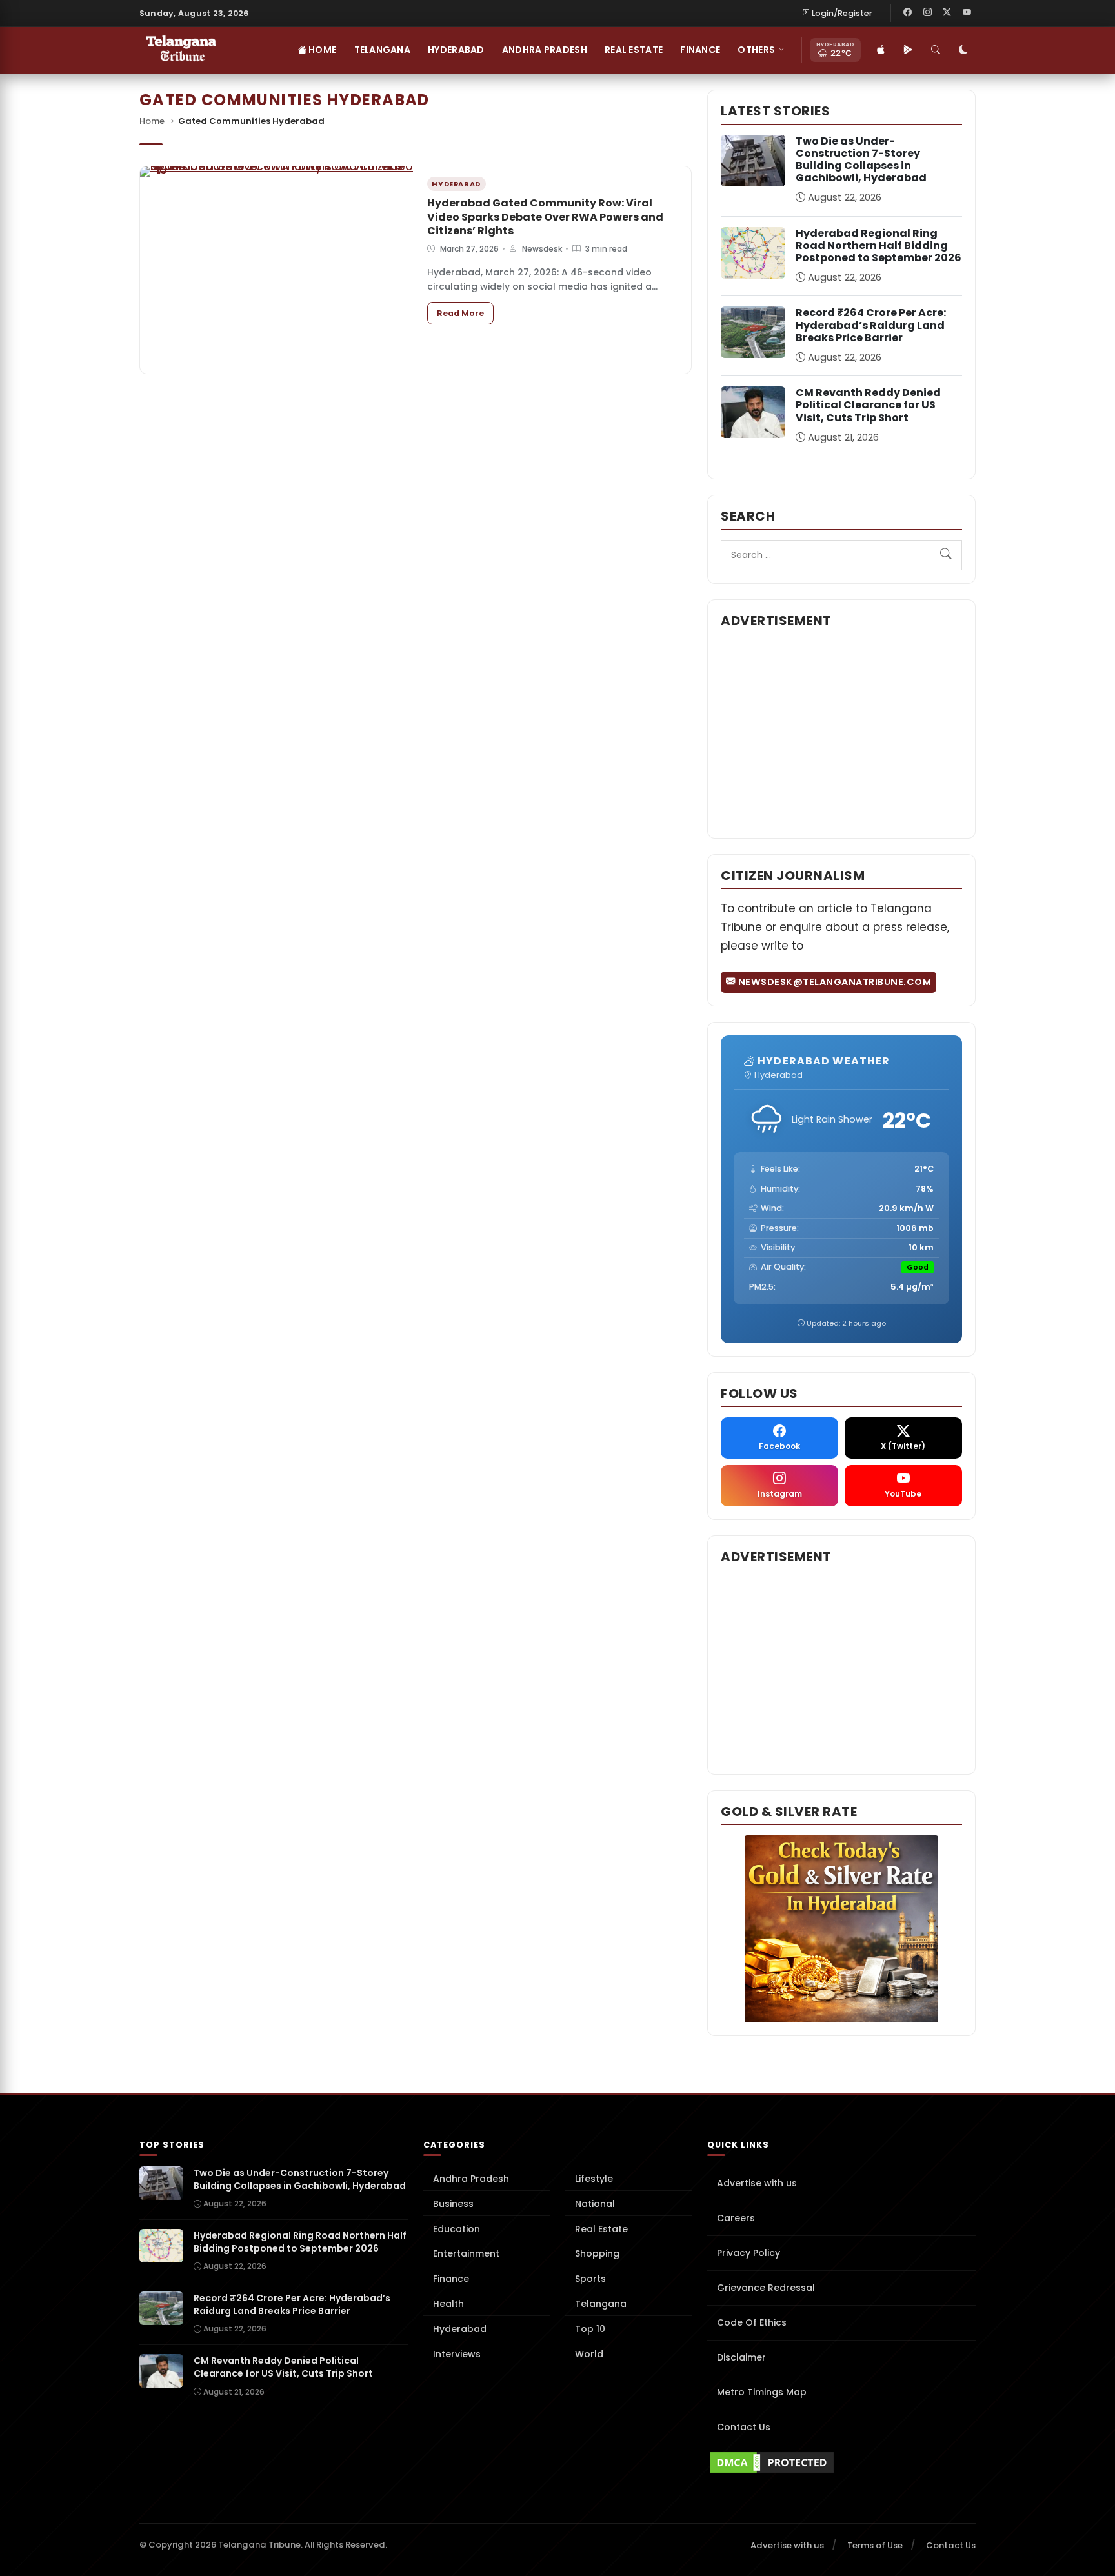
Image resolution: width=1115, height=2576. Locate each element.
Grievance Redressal (766, 2288)
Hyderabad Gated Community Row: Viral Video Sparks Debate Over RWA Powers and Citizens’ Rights (545, 217)
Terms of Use (875, 2545)
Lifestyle (594, 2179)
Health (448, 2304)
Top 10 (590, 2329)
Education (457, 2229)
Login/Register (842, 13)
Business (453, 2204)
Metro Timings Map (762, 2392)
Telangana (383, 50)
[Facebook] (908, 13)
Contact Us (744, 2427)
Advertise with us (757, 2183)
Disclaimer (741, 2357)
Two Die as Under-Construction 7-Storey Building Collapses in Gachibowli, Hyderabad (861, 160)
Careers (736, 2218)
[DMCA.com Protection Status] (841, 2462)
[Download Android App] (908, 50)
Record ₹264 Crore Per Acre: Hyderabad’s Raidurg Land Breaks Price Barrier (871, 325)
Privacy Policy (748, 2253)
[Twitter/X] (947, 13)
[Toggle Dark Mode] (963, 50)
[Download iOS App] (881, 50)
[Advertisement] (841, 735)
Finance (700, 50)
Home (321, 50)
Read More (465, 313)
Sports (590, 2279)
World (589, 2354)
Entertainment (466, 2253)
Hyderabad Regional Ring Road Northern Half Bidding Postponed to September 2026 (879, 245)
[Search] (936, 50)
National (595, 2204)
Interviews (457, 2354)
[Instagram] (927, 13)
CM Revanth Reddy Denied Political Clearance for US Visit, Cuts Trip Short (868, 405)
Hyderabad (456, 50)
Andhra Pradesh (545, 50)
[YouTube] (967, 13)
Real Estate (634, 50)
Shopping (597, 2253)
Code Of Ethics (752, 2322)
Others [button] (756, 50)
